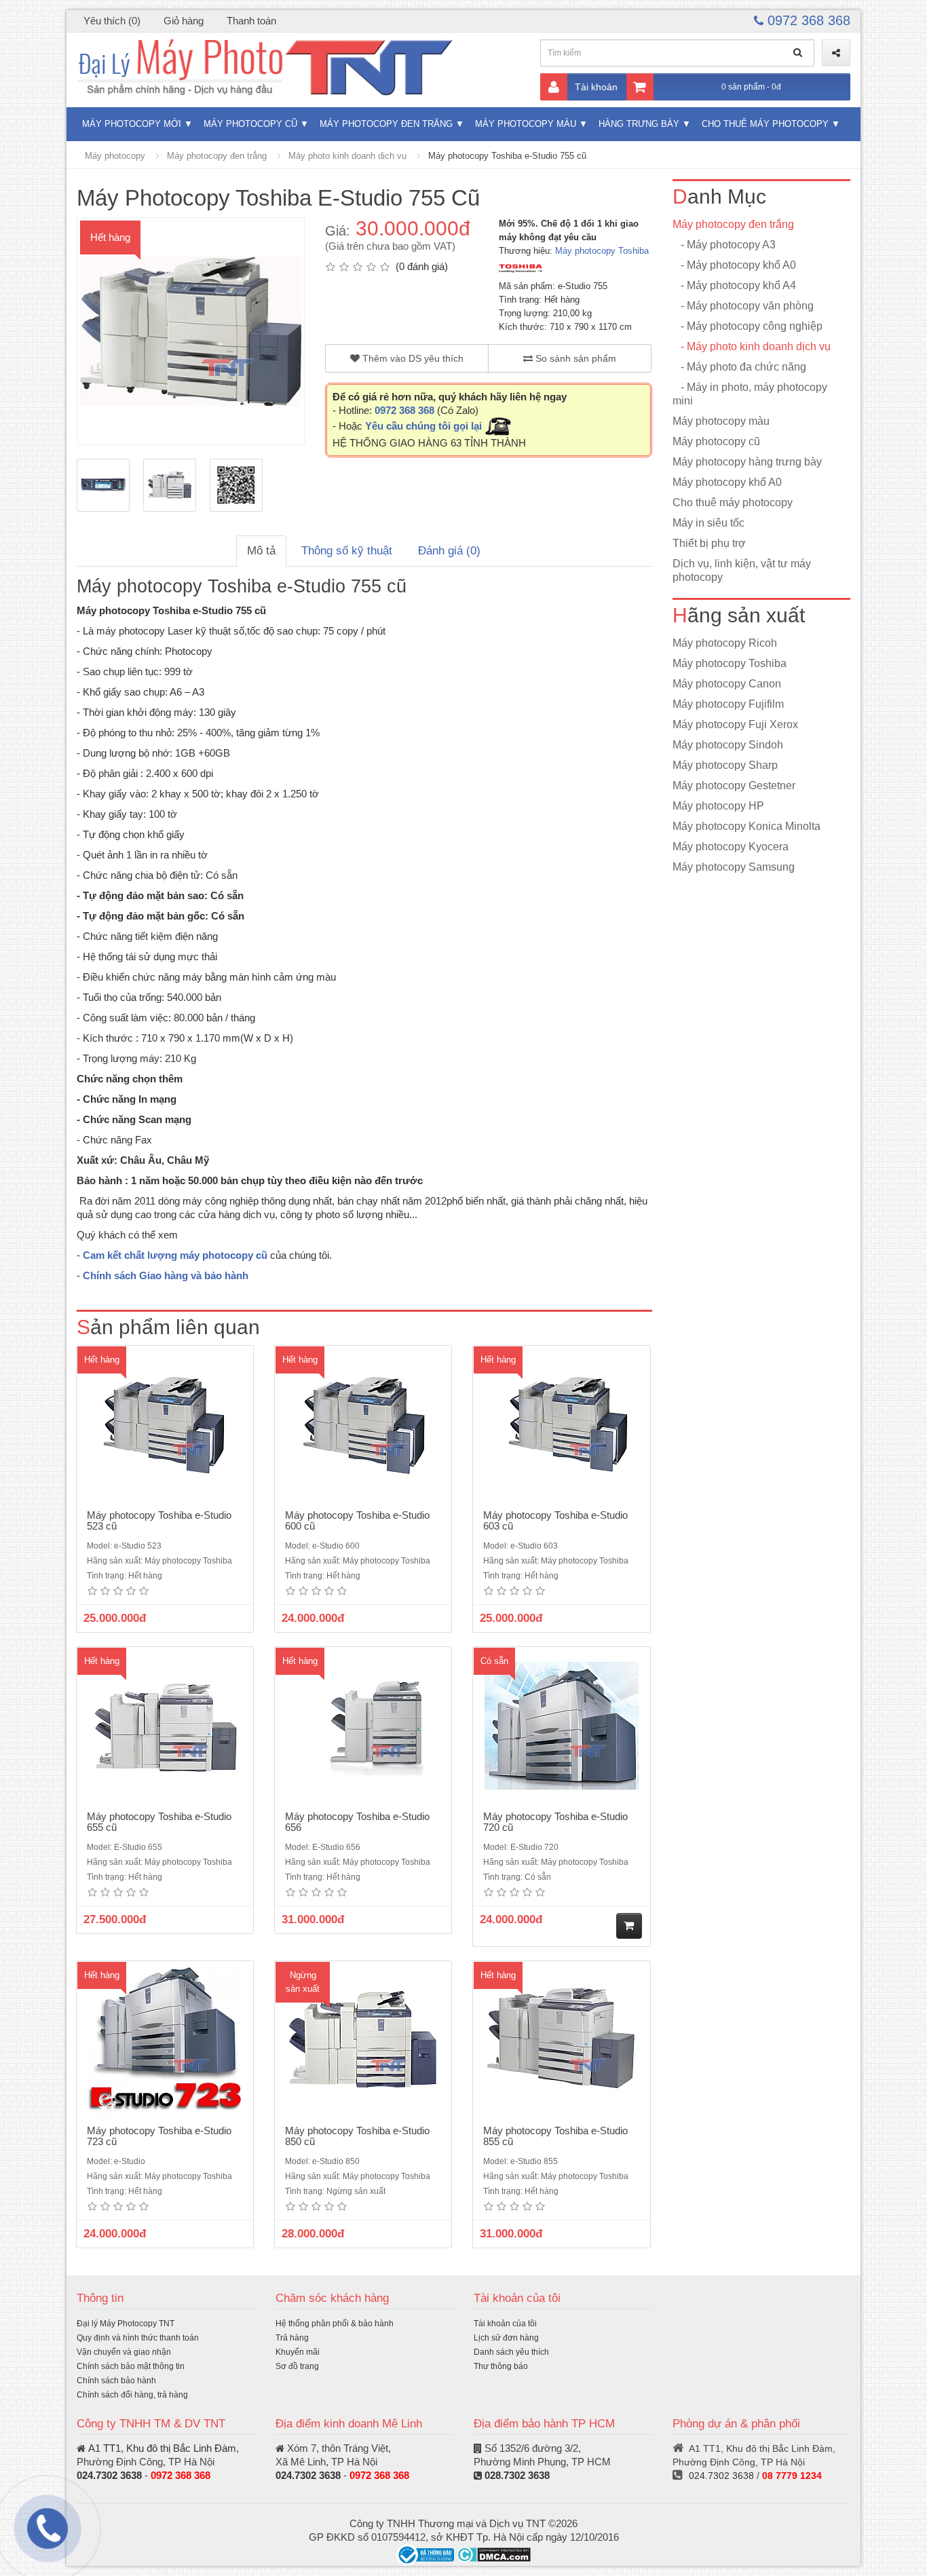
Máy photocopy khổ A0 (727, 482)
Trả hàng (292, 2338)
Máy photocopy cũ (250, 124)
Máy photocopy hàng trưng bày (747, 462)
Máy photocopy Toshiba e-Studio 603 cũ (555, 1521)
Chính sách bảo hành (116, 2381)
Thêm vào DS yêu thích (412, 358)
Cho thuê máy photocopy (765, 124)
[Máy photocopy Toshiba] (521, 268)
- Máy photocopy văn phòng (743, 306)
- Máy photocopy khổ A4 (734, 285)
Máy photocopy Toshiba (602, 251)
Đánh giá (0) (449, 551)
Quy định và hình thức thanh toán (138, 2338)
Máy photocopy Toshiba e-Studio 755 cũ (507, 156)
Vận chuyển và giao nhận (124, 2352)
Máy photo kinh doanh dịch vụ (347, 156)
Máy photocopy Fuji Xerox (735, 724)
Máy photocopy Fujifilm (728, 704)
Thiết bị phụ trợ (709, 543)
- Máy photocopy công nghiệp (748, 326)
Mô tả (261, 551)
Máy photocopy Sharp (725, 765)
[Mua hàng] (629, 1926)
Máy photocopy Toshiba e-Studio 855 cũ (555, 2136)
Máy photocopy (115, 156)
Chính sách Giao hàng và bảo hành (166, 1275)
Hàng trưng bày (639, 124)
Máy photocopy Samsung (734, 867)
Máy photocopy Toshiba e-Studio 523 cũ (159, 1521)
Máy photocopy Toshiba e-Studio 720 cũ (555, 1822)
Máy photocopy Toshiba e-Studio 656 (357, 1822)
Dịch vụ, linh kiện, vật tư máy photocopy (742, 570)
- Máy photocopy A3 (724, 245)
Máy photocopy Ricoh (725, 643)
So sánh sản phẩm (574, 358)
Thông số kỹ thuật (347, 551)
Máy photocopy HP (718, 806)
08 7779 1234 (792, 2476)
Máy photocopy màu (526, 124)
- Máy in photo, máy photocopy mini (750, 394)
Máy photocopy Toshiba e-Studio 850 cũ (357, 2136)
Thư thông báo (501, 2366)
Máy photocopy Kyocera (731, 847)
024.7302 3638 (109, 2475)
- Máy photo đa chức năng (739, 367)
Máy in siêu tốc (708, 523)
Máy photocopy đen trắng (386, 124)
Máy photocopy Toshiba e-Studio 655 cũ (159, 1822)
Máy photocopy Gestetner (734, 785)
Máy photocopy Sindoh (728, 745)
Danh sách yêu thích (511, 2352)
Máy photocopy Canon (727, 684)
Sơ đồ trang (297, 2366)
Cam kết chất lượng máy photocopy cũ (175, 1255)
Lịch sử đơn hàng (506, 2338)
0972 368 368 (807, 20)
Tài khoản (596, 87)
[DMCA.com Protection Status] (494, 2554)
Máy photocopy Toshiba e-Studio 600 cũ (357, 1521)
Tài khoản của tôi (505, 2324)
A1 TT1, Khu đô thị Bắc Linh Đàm (162, 2448)
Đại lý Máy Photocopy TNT (126, 2324)
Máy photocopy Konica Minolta (746, 826)
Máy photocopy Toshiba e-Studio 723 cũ (159, 2136)
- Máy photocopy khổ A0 (734, 265)
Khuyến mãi (298, 2352)
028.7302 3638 (517, 2475)
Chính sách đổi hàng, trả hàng (132, 2395)
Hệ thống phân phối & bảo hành (335, 2324)
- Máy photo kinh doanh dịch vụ (752, 346)
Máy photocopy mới (132, 124)
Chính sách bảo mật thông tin (131, 2366)
